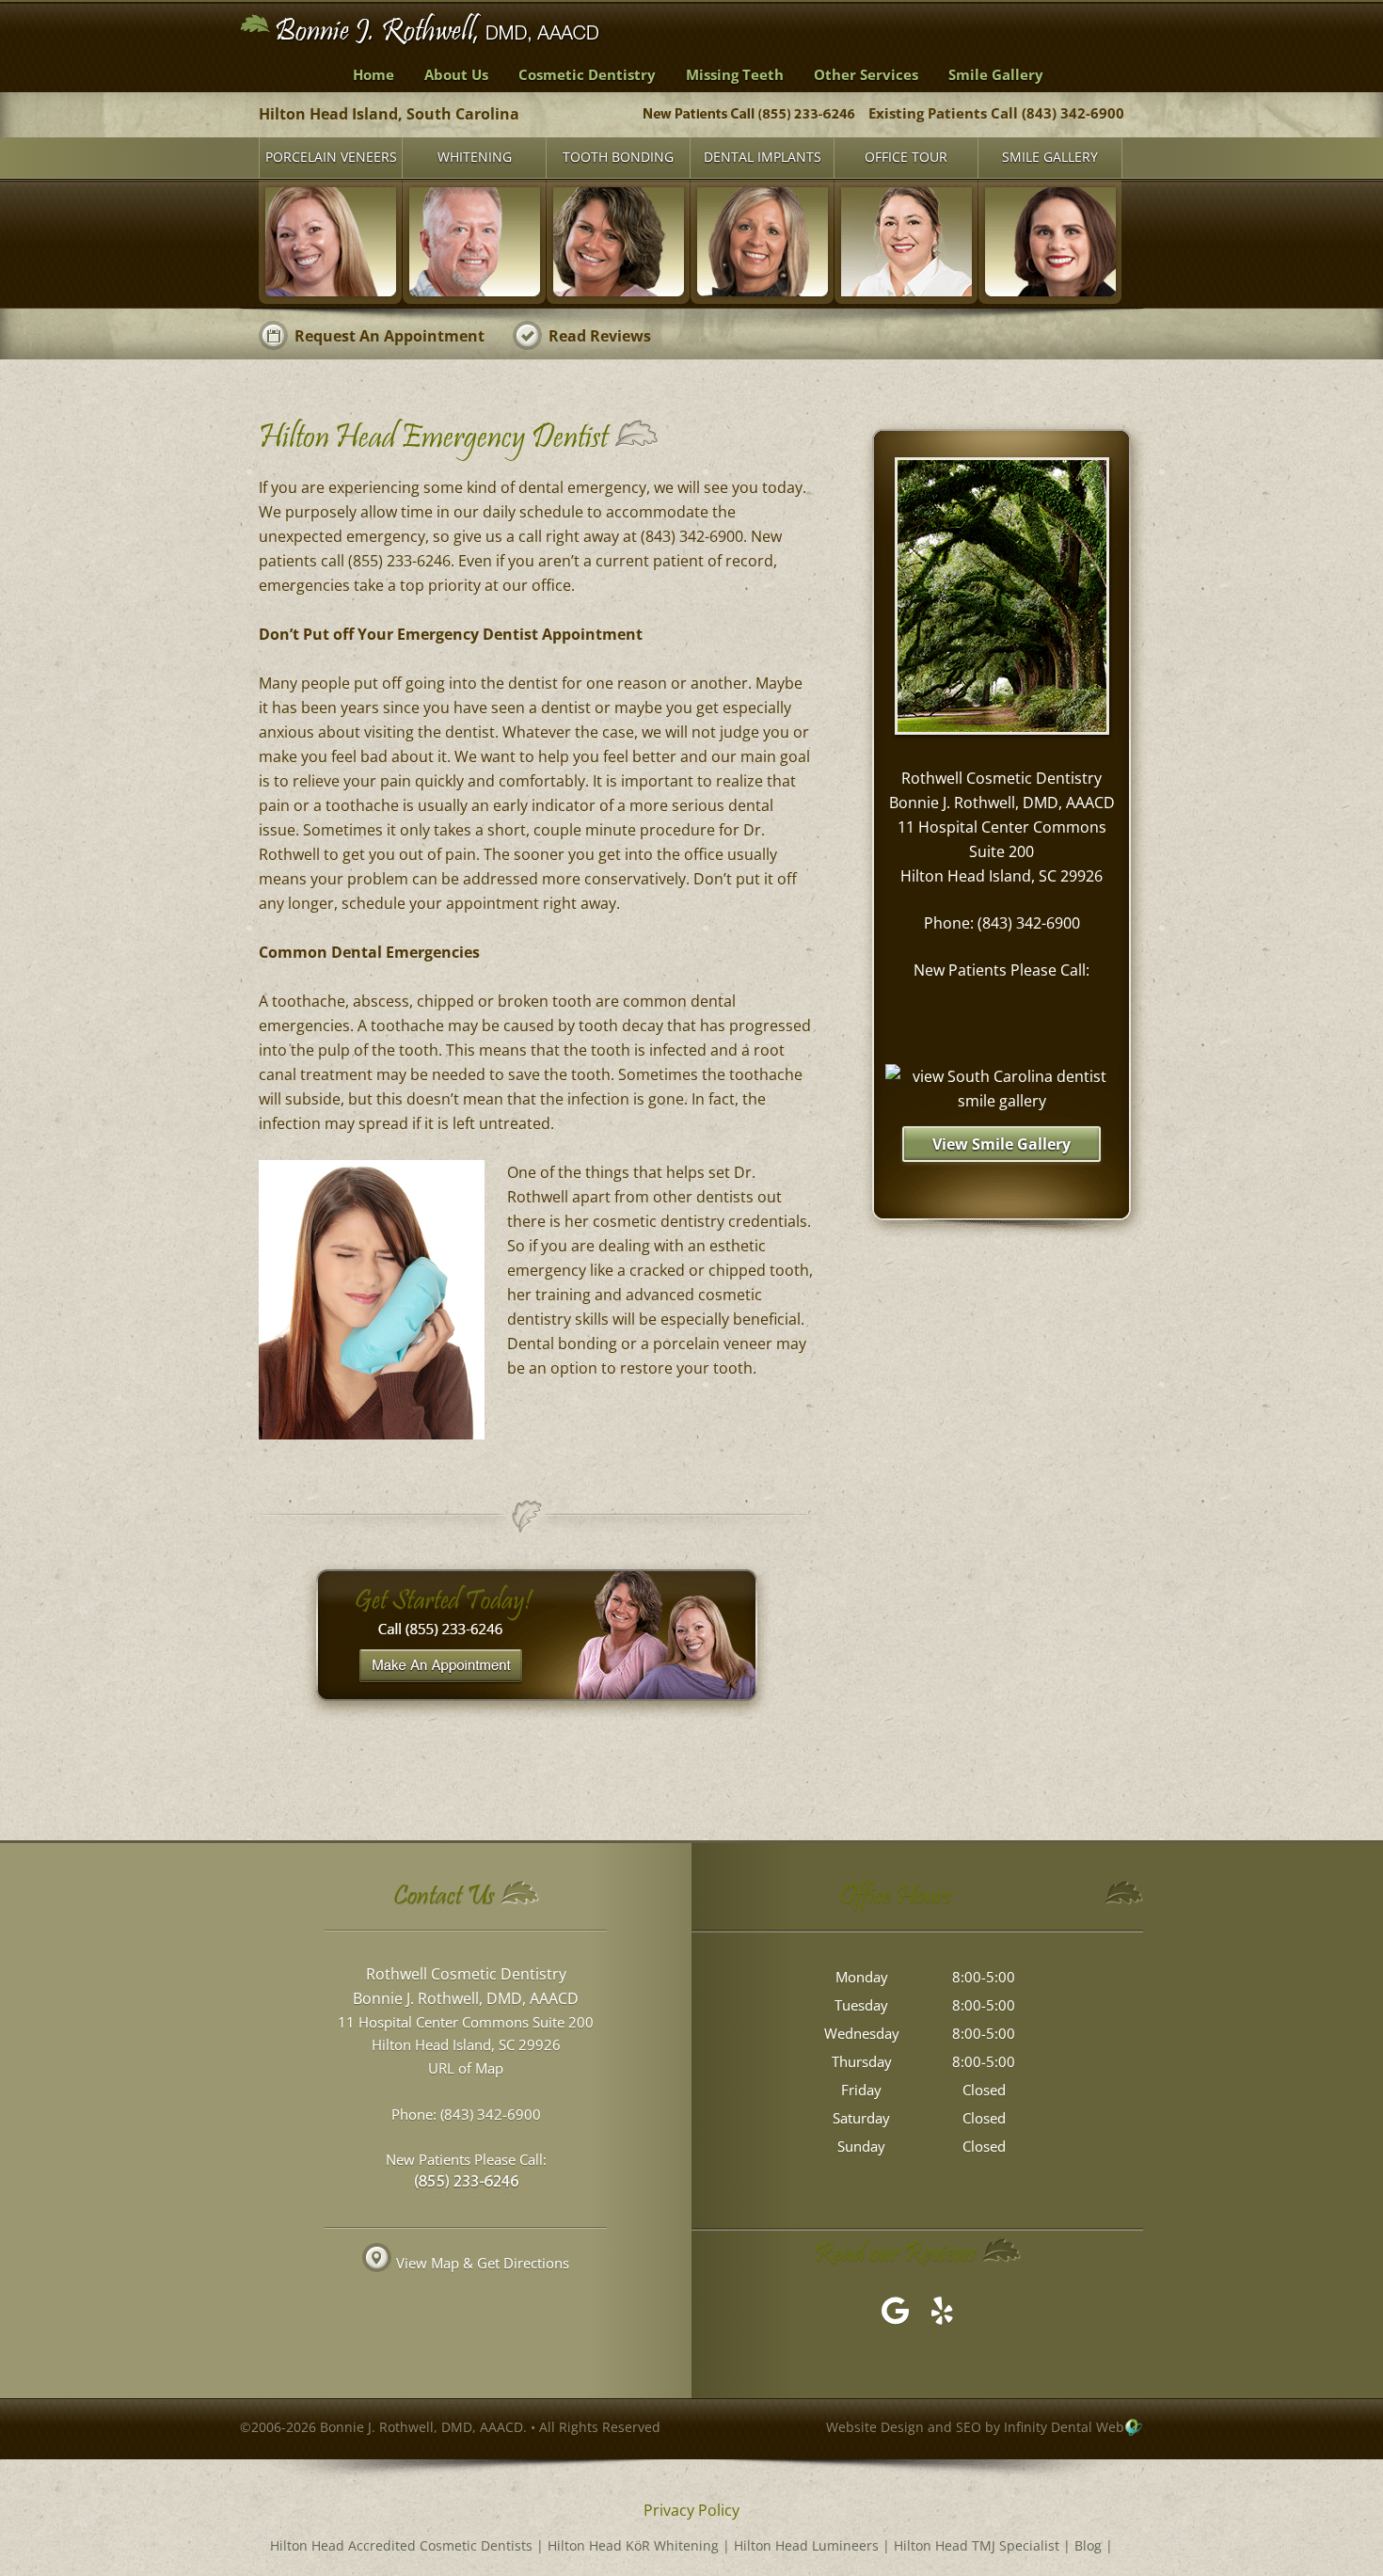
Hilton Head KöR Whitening (633, 2545)
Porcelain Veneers (331, 157)
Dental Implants (763, 157)
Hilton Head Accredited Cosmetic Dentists (401, 2545)
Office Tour (906, 157)
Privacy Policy (691, 2510)
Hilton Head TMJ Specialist (977, 2545)
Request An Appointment (389, 336)
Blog (1088, 2545)
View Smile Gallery (1001, 1144)
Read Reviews (600, 336)
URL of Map (466, 2068)
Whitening (475, 157)
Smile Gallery (1050, 157)
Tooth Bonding (618, 157)
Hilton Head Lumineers (806, 2545)
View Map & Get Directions (483, 2263)
